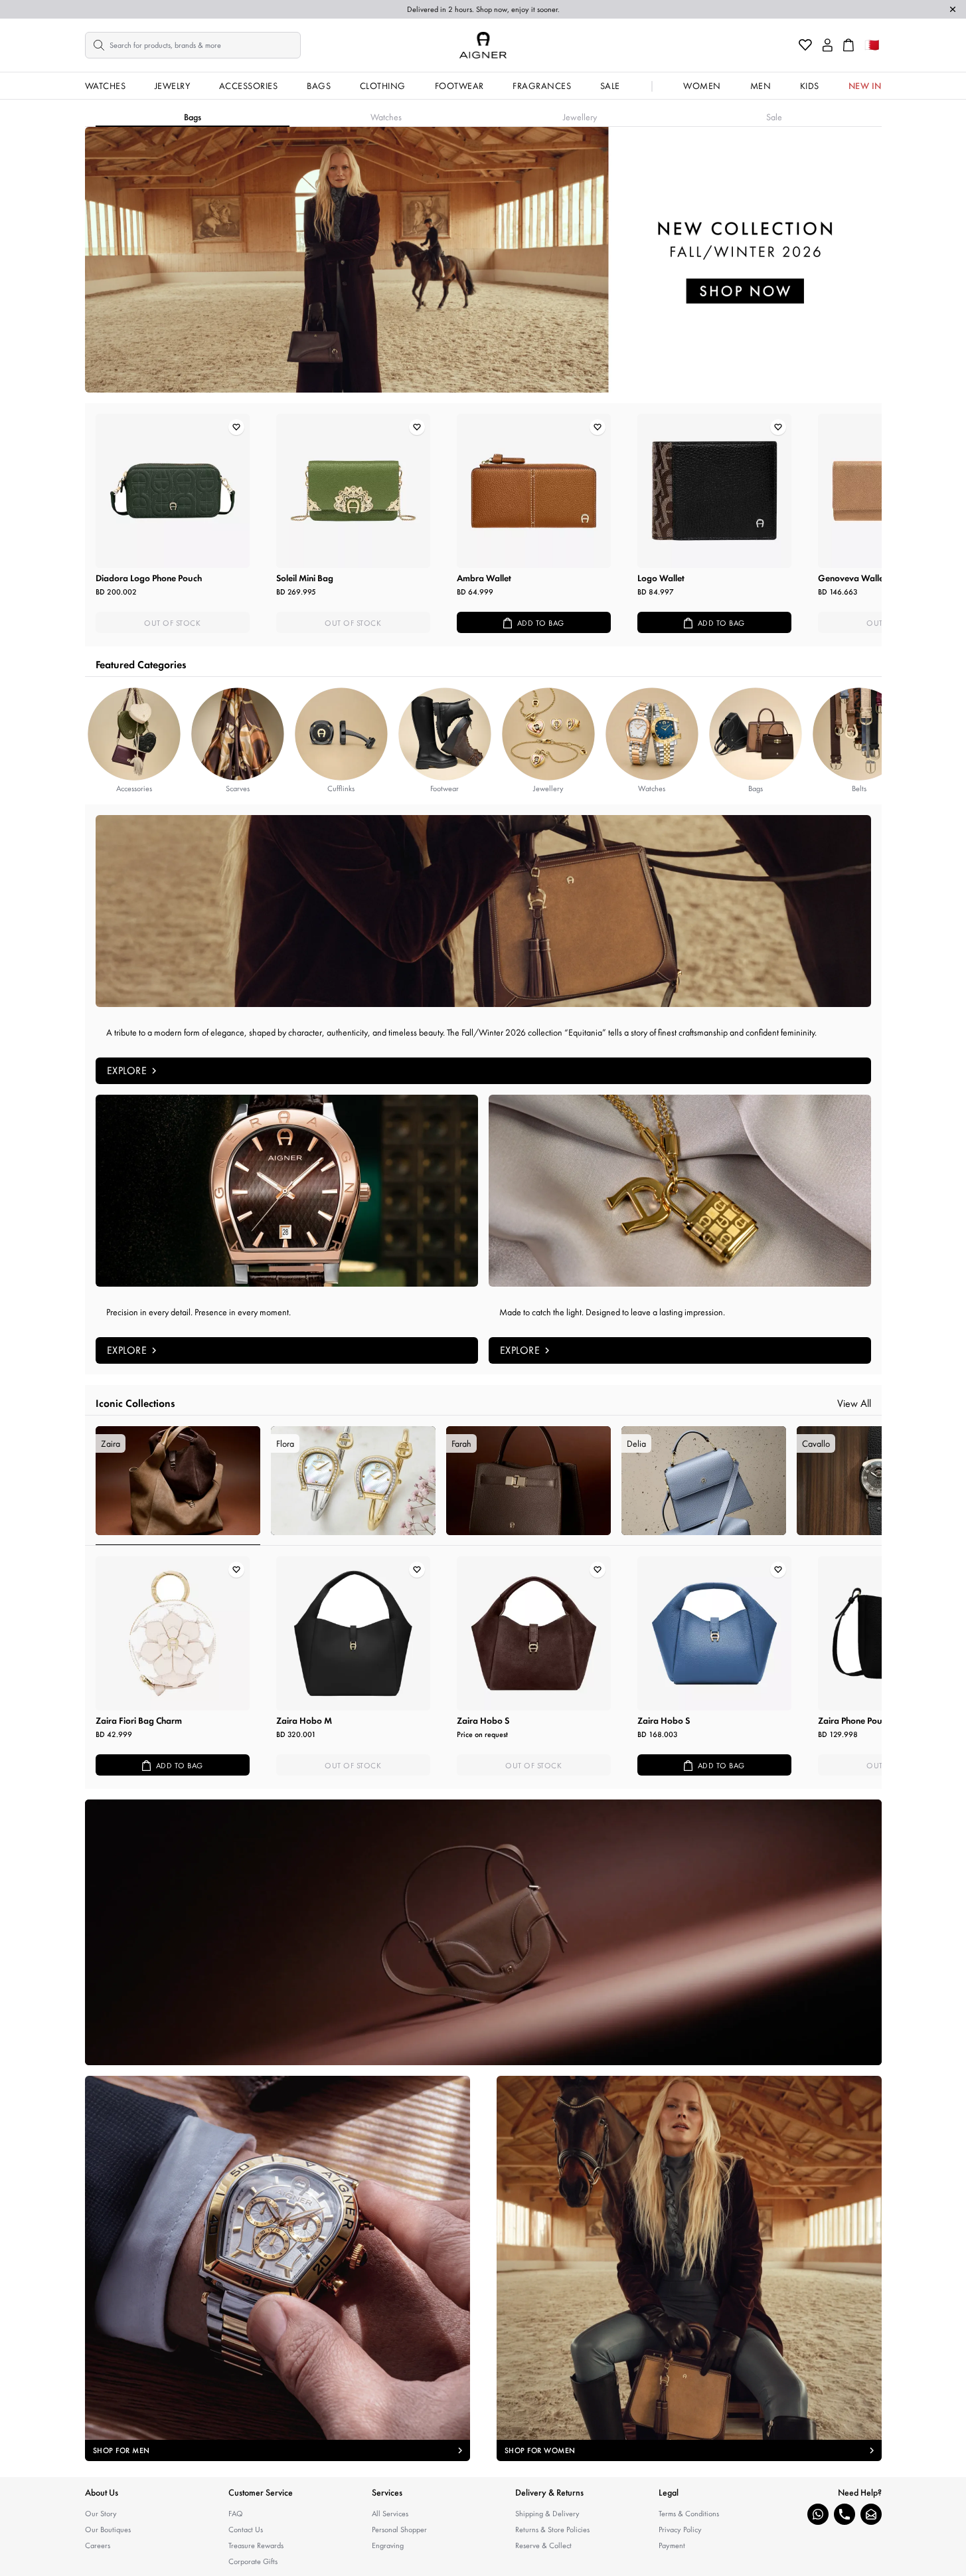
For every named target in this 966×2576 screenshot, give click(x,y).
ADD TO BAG (541, 623)
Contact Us (246, 2530)
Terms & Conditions (689, 2514)
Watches (106, 86)
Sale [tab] (774, 117)
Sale (610, 86)
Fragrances (542, 86)
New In (865, 86)
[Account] (828, 45)
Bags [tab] (193, 117)
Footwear (459, 86)
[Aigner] (483, 45)
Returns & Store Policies (552, 2530)
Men (761, 86)
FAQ (236, 2514)
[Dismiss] (953, 9)
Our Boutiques (108, 2530)
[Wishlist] (805, 45)
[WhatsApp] (818, 2514)
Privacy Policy (680, 2530)
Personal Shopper (399, 2530)
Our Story (101, 2514)
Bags (319, 86)
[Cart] (848, 45)
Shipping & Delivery (547, 2514)
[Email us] (871, 2514)
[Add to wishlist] (236, 427)
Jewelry (173, 86)
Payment (672, 2545)
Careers (98, 2545)
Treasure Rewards (256, 2545)
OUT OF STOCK (172, 623)
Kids (810, 86)
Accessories (249, 86)
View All (854, 1403)
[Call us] (845, 2514)
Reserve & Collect (543, 2545)
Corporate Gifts (253, 2561)
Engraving (388, 2545)
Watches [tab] (386, 117)
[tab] (178, 1486)
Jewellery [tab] (580, 117)
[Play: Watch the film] (483, 1932)
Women (702, 86)
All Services (390, 2514)
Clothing (383, 86)
